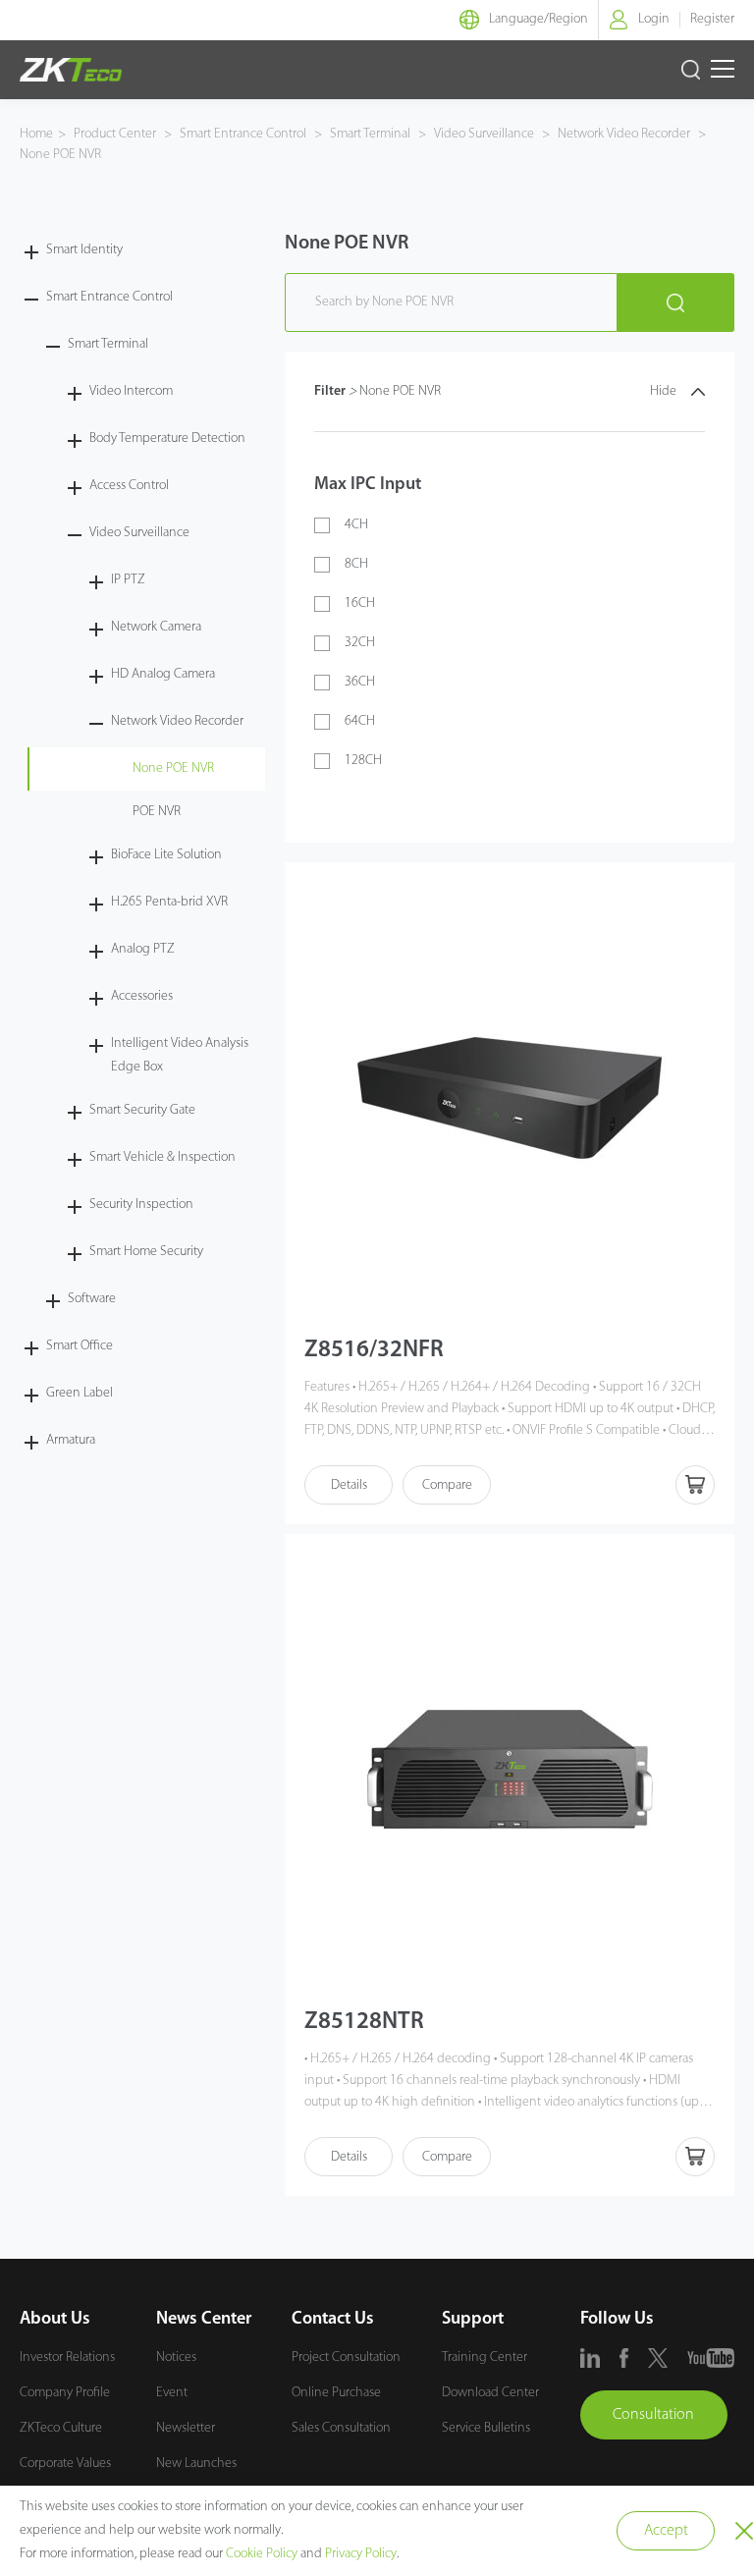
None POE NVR (60, 155)
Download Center (490, 2393)
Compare (447, 1485)
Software (92, 1299)
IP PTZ (128, 580)
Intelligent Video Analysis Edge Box (180, 1055)
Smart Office (80, 1346)
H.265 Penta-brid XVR (169, 902)
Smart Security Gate (142, 1110)
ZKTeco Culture (61, 2428)
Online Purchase (336, 2393)
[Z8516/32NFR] (510, 1098)
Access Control (129, 486)
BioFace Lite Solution (166, 855)
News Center (204, 2320)
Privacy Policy (361, 2554)
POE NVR (157, 812)
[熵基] (71, 70)
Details (349, 1485)
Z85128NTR (364, 2022)
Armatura (71, 1440)
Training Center (485, 2357)
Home (36, 134)
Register (712, 19)
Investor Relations (67, 2357)
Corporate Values (65, 2464)
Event (172, 2393)
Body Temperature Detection (167, 438)
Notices (176, 2357)
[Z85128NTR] (510, 1770)
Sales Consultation (341, 2428)
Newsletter (186, 2428)
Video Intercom (131, 391)
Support (473, 2320)
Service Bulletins (486, 2428)
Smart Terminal (370, 134)
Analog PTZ (143, 949)
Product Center (116, 134)
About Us (55, 2320)
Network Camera (156, 627)
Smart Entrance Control (243, 134)
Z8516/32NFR (374, 1350)
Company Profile (65, 2393)
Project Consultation (346, 2357)
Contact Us (333, 2320)
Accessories (142, 996)
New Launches (196, 2464)
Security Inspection (141, 1205)
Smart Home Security (146, 1252)
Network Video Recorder (624, 134)
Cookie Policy (262, 2554)
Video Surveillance (484, 134)
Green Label (80, 1393)
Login (654, 19)
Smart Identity (84, 250)
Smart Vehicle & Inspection (162, 1157)
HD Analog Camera (163, 674)
